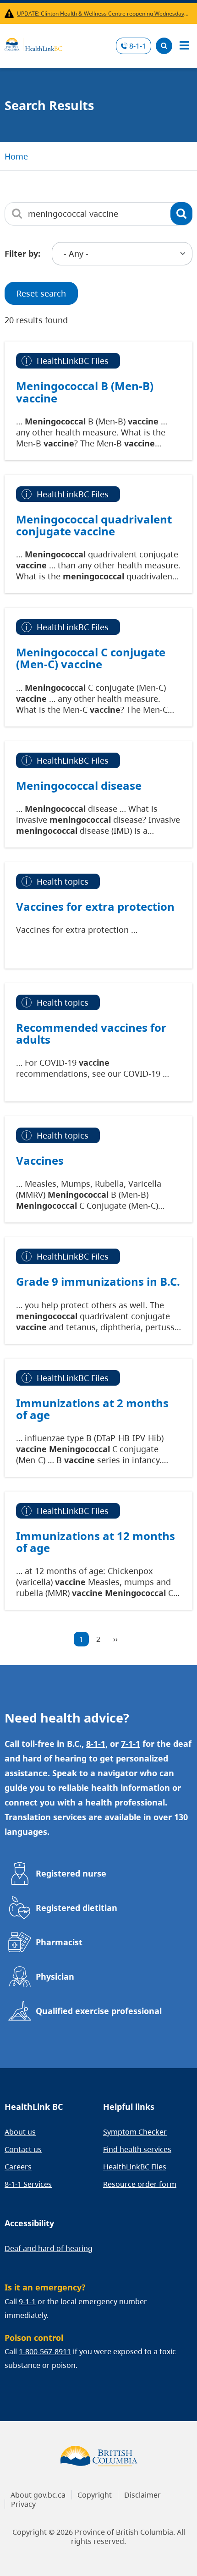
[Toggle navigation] (184, 46)
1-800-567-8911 (45, 2351)
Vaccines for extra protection (95, 907)
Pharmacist (59, 1942)
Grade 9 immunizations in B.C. (98, 1282)
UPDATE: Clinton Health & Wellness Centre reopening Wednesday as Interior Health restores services (103, 14)
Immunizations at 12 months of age (96, 1542)
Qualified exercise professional (99, 2011)
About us (20, 2132)
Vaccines (40, 1161)
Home (16, 156)
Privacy (23, 2504)
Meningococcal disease (79, 786)
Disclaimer (142, 2495)
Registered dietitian (77, 1908)
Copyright (95, 2495)
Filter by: (22, 253)
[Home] (33, 43)
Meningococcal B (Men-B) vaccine (85, 392)
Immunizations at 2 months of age (92, 1409)
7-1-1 (131, 1744)
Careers (18, 2167)
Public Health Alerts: (11, 14)
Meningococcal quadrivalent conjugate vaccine (94, 525)
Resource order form (140, 2184)
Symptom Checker (135, 2132)
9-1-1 (27, 2301)
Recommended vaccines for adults (91, 1034)
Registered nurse (71, 1873)
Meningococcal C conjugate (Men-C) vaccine (91, 658)
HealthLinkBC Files (135, 2167)
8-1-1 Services (28, 2184)
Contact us (23, 2149)
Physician (55, 1976)
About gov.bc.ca (38, 2495)
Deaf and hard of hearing (49, 2248)
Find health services (137, 2149)
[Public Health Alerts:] (11, 14)
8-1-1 (138, 46)
